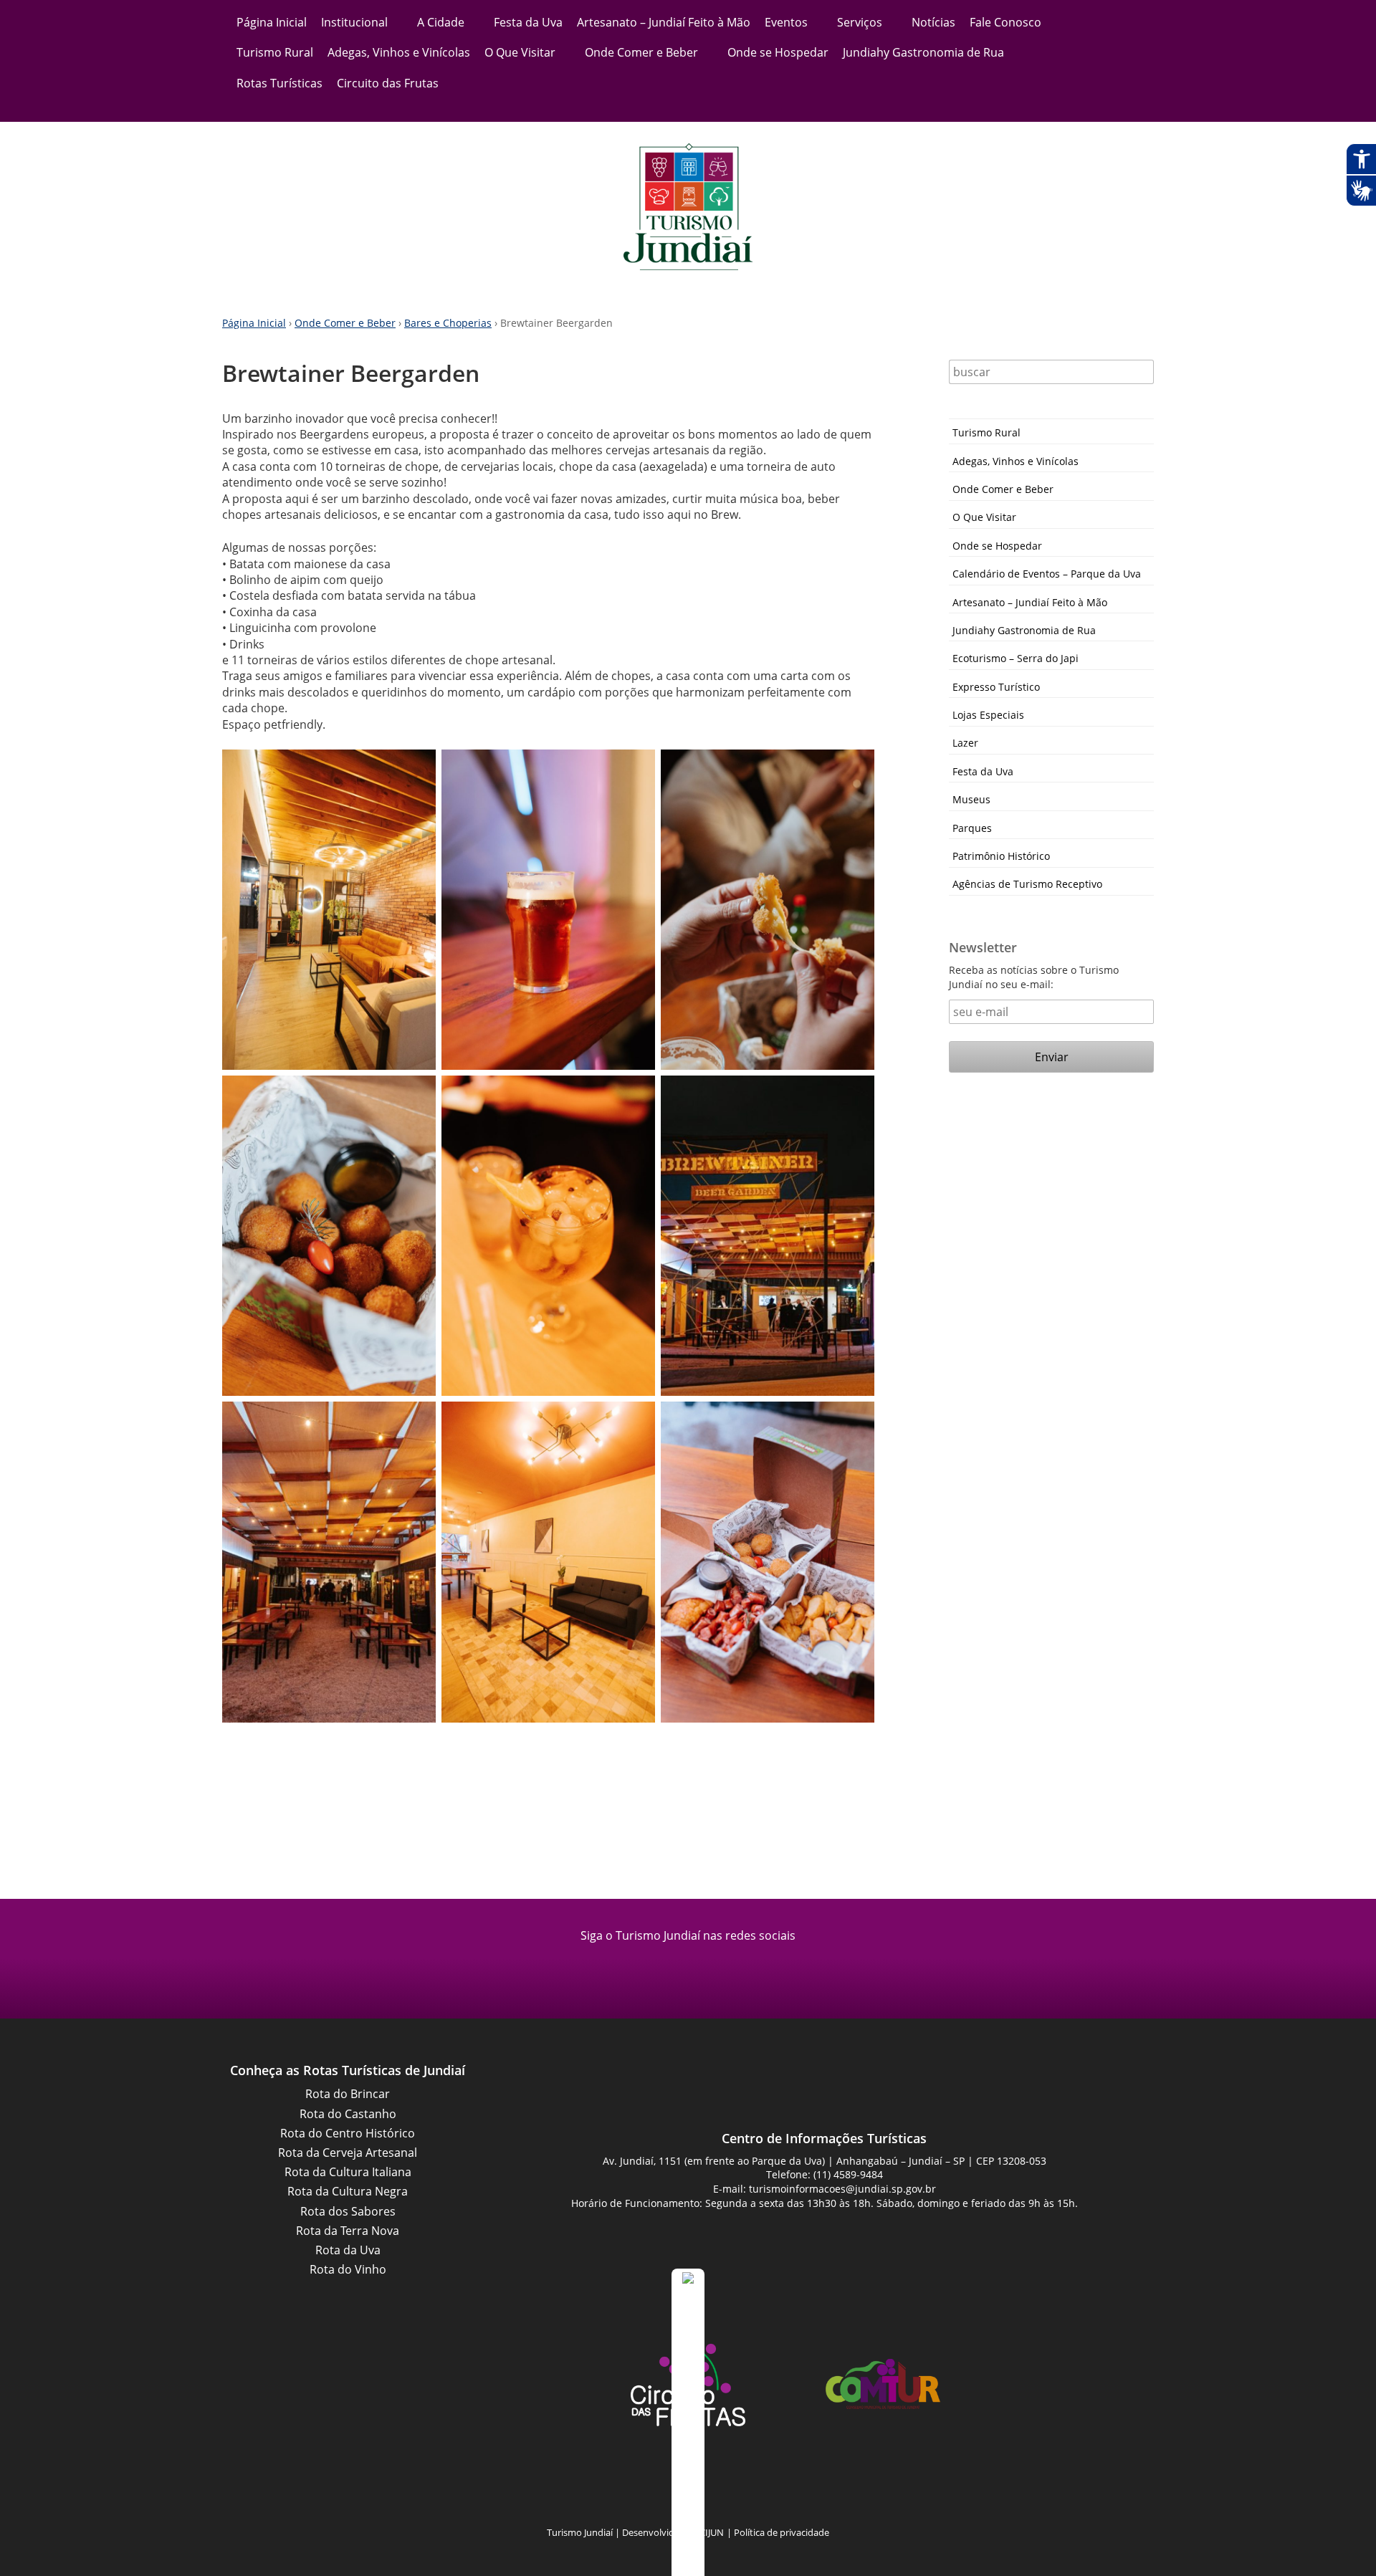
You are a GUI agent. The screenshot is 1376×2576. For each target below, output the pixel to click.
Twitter (778, 2487)
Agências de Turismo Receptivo (1027, 884)
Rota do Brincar (348, 2094)
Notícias (933, 22)
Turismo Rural (275, 52)
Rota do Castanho (348, 2114)
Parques (972, 828)
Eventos (786, 22)
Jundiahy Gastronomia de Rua (923, 52)
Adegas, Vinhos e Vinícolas (399, 52)
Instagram (706, 1968)
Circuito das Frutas (388, 83)
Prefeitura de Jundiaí (493, 2384)
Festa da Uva (528, 22)
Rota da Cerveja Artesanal (348, 2153)
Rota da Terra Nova (348, 2231)
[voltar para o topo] (688, 2422)
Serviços (860, 22)
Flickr (742, 2487)
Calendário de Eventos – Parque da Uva (1047, 574)
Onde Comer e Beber (641, 52)
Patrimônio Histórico (1001, 856)
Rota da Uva (348, 2250)
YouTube (706, 2487)
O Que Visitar (520, 52)
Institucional (354, 22)
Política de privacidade (782, 2532)
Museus (971, 799)
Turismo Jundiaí (688, 207)
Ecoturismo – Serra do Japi (1016, 658)
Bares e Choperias (448, 323)
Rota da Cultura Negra (348, 2191)
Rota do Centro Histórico (348, 2133)
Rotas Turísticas (279, 83)
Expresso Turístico (996, 687)
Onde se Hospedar (778, 52)
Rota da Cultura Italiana (348, 2172)
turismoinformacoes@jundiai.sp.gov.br (842, 2189)
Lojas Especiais (988, 715)
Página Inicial (272, 22)
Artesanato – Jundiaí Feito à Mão (664, 22)
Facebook (670, 1968)
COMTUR (883, 2384)
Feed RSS (598, 2487)
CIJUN (712, 2532)
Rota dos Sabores (348, 2211)
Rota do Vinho (348, 2269)
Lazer (965, 743)
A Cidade (441, 22)
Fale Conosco (1005, 22)
